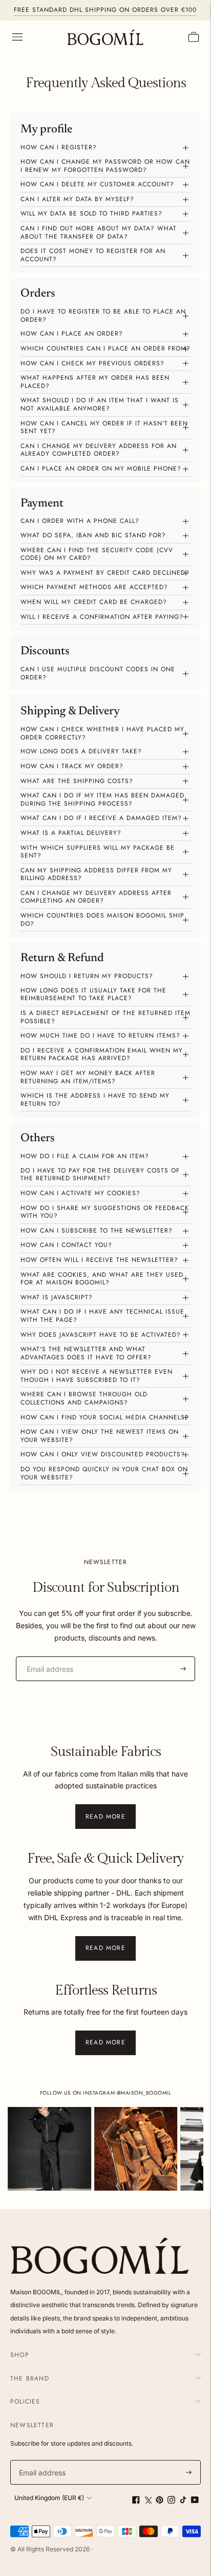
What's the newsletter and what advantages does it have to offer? (86, 1353)
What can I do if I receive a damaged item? (101, 818)
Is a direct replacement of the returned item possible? (105, 1017)
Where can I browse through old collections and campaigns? (84, 1398)
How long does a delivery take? (81, 751)
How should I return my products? (87, 976)
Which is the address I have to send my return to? (95, 1100)
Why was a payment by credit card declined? (105, 573)
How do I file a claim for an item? (85, 1156)
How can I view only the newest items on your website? (100, 1436)
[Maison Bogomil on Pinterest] (160, 2501)
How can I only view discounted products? (103, 1454)
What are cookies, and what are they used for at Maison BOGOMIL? (102, 1279)
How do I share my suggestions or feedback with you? (105, 1212)
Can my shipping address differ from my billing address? (96, 874)
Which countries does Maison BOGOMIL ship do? (102, 920)
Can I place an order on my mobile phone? (101, 469)
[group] (49, 2149)
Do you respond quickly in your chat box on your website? (104, 1473)
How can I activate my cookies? (80, 1193)
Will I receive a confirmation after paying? (102, 617)
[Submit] (183, 1669)
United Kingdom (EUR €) (49, 2498)
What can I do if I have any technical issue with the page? (102, 1316)
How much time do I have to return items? (100, 1036)
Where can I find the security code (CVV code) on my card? (97, 554)
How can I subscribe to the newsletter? (97, 1231)
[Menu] (17, 37)
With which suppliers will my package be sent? (98, 852)
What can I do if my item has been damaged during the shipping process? (102, 799)
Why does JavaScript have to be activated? (101, 1335)
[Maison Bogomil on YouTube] (195, 2501)
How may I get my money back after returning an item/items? (88, 1077)
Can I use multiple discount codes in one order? (98, 673)
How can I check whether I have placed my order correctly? (102, 733)
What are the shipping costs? (77, 781)
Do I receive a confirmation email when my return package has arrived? (102, 1055)
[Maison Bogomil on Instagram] (171, 2501)
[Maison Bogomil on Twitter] (148, 2501)
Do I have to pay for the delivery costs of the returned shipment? (100, 1175)
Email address (46, 1656)
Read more (105, 1817)
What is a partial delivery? (71, 833)
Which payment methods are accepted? (94, 587)
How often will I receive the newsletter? (99, 1260)
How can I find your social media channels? (105, 1417)
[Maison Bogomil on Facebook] (136, 2501)
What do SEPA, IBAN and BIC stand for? (93, 535)
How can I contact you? (66, 1245)
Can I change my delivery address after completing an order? (96, 897)
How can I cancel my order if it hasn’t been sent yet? (104, 427)
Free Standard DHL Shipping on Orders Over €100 (105, 10)
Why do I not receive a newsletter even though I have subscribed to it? (97, 1376)
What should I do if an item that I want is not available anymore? (100, 404)
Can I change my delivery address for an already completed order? (99, 450)
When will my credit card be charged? (94, 602)
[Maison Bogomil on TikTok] (183, 2501)
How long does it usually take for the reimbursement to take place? (93, 994)
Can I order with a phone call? (80, 521)
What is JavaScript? (57, 1297)
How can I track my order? (72, 766)
